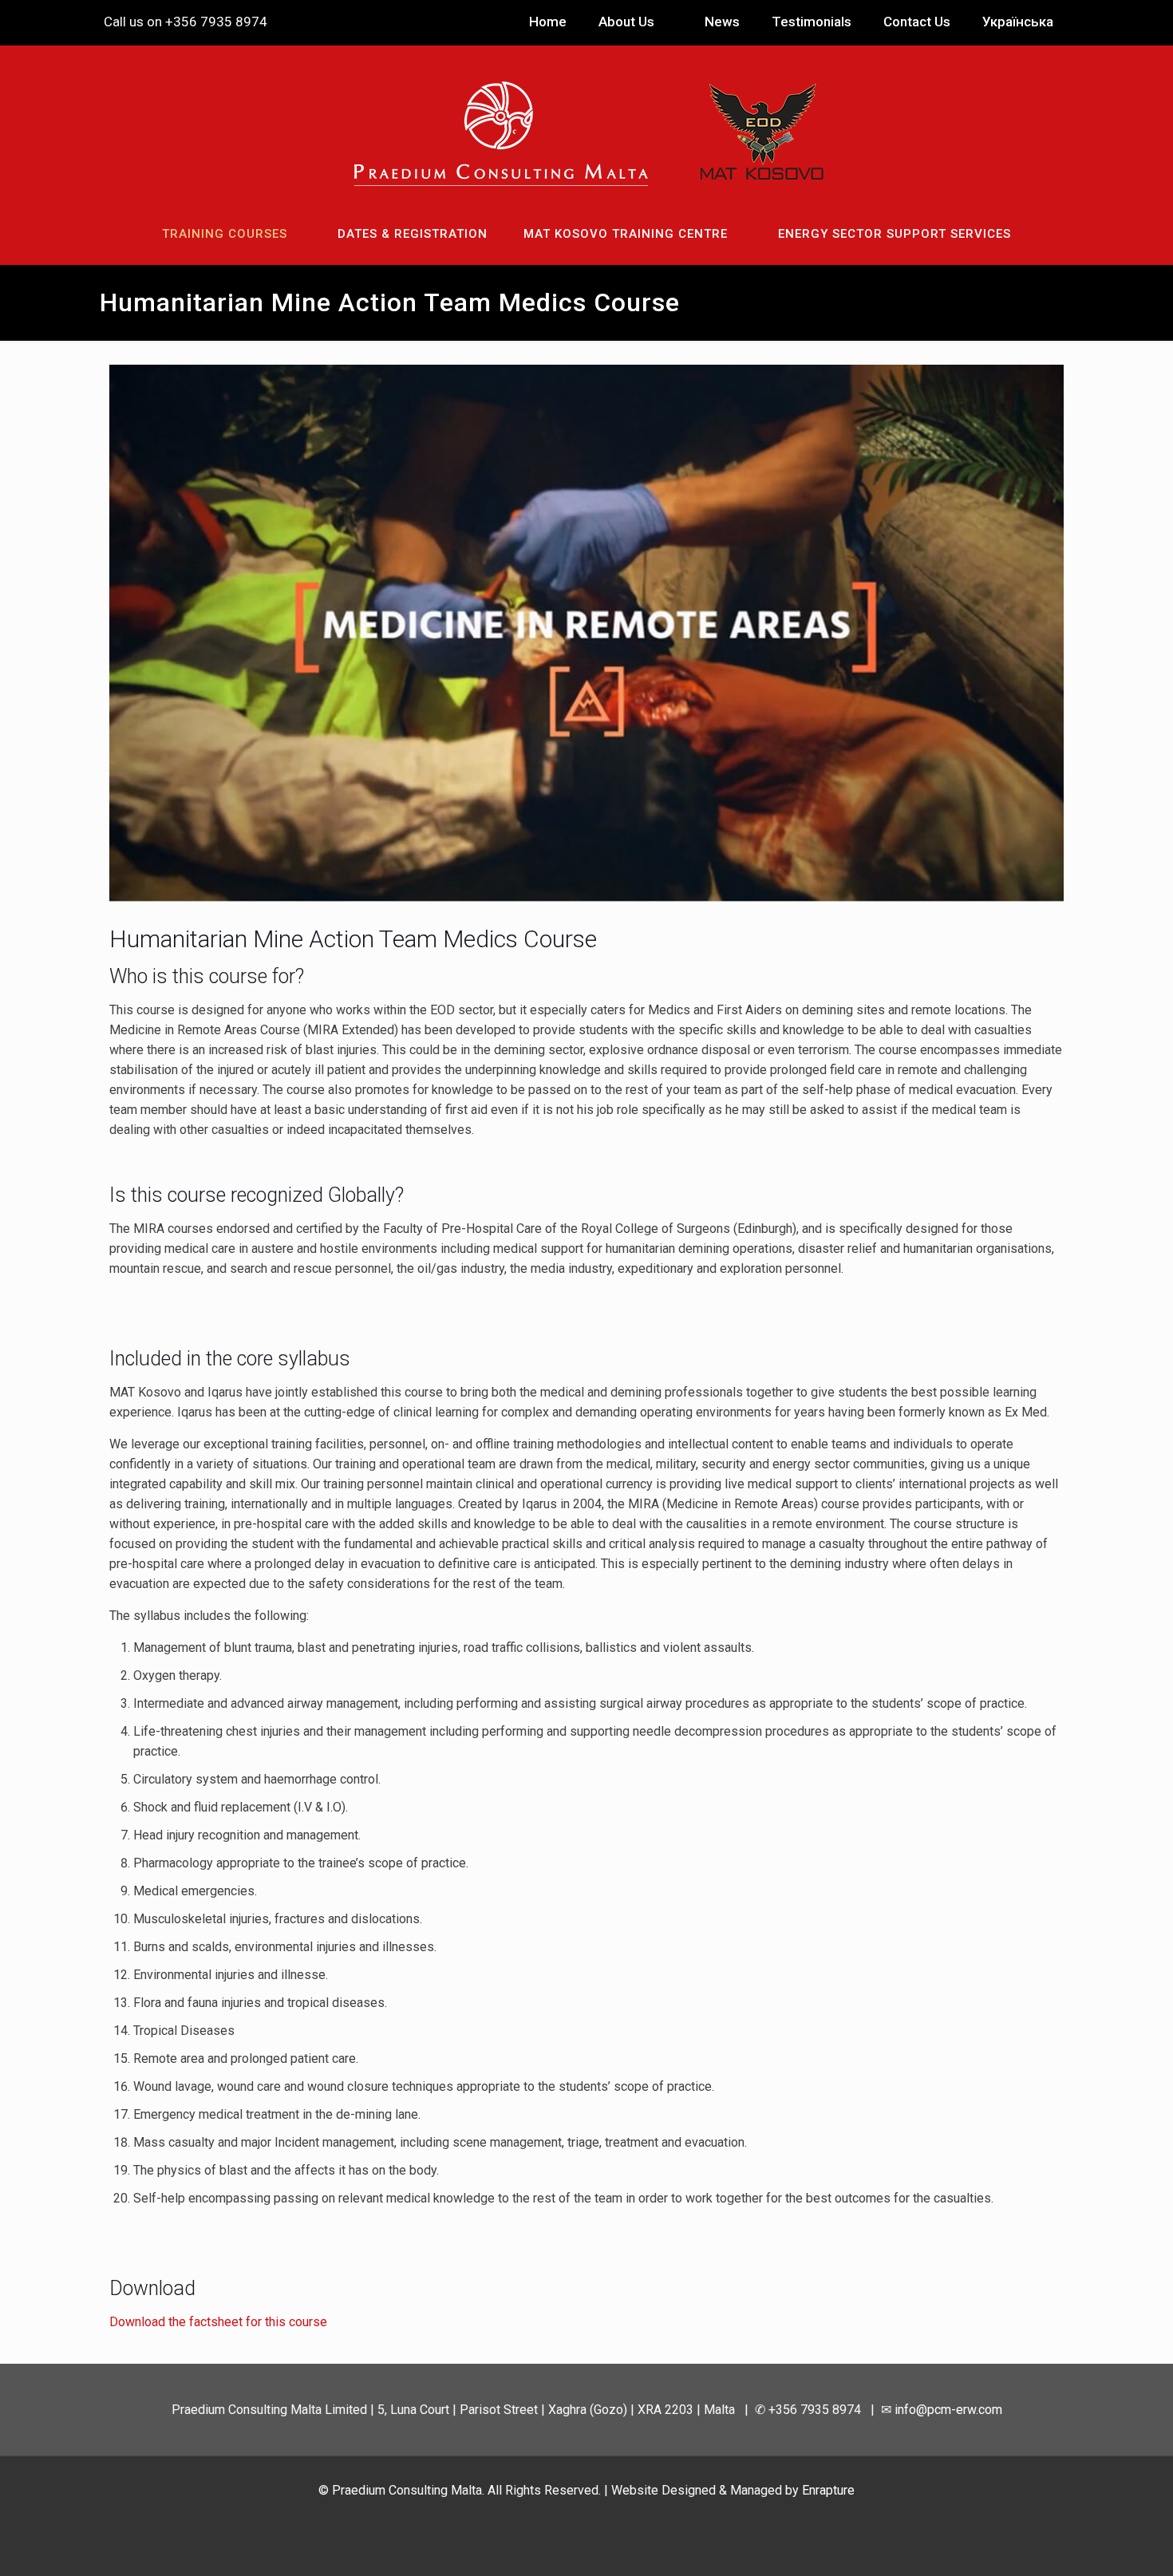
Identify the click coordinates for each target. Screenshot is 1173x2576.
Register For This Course (188, 1313)
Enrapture (828, 2490)
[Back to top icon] (1096, 2543)
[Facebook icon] (561, 2519)
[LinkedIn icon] (595, 2519)
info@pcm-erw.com (268, 22)
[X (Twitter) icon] (578, 2519)
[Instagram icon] (612, 2519)
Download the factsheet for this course (218, 2322)
